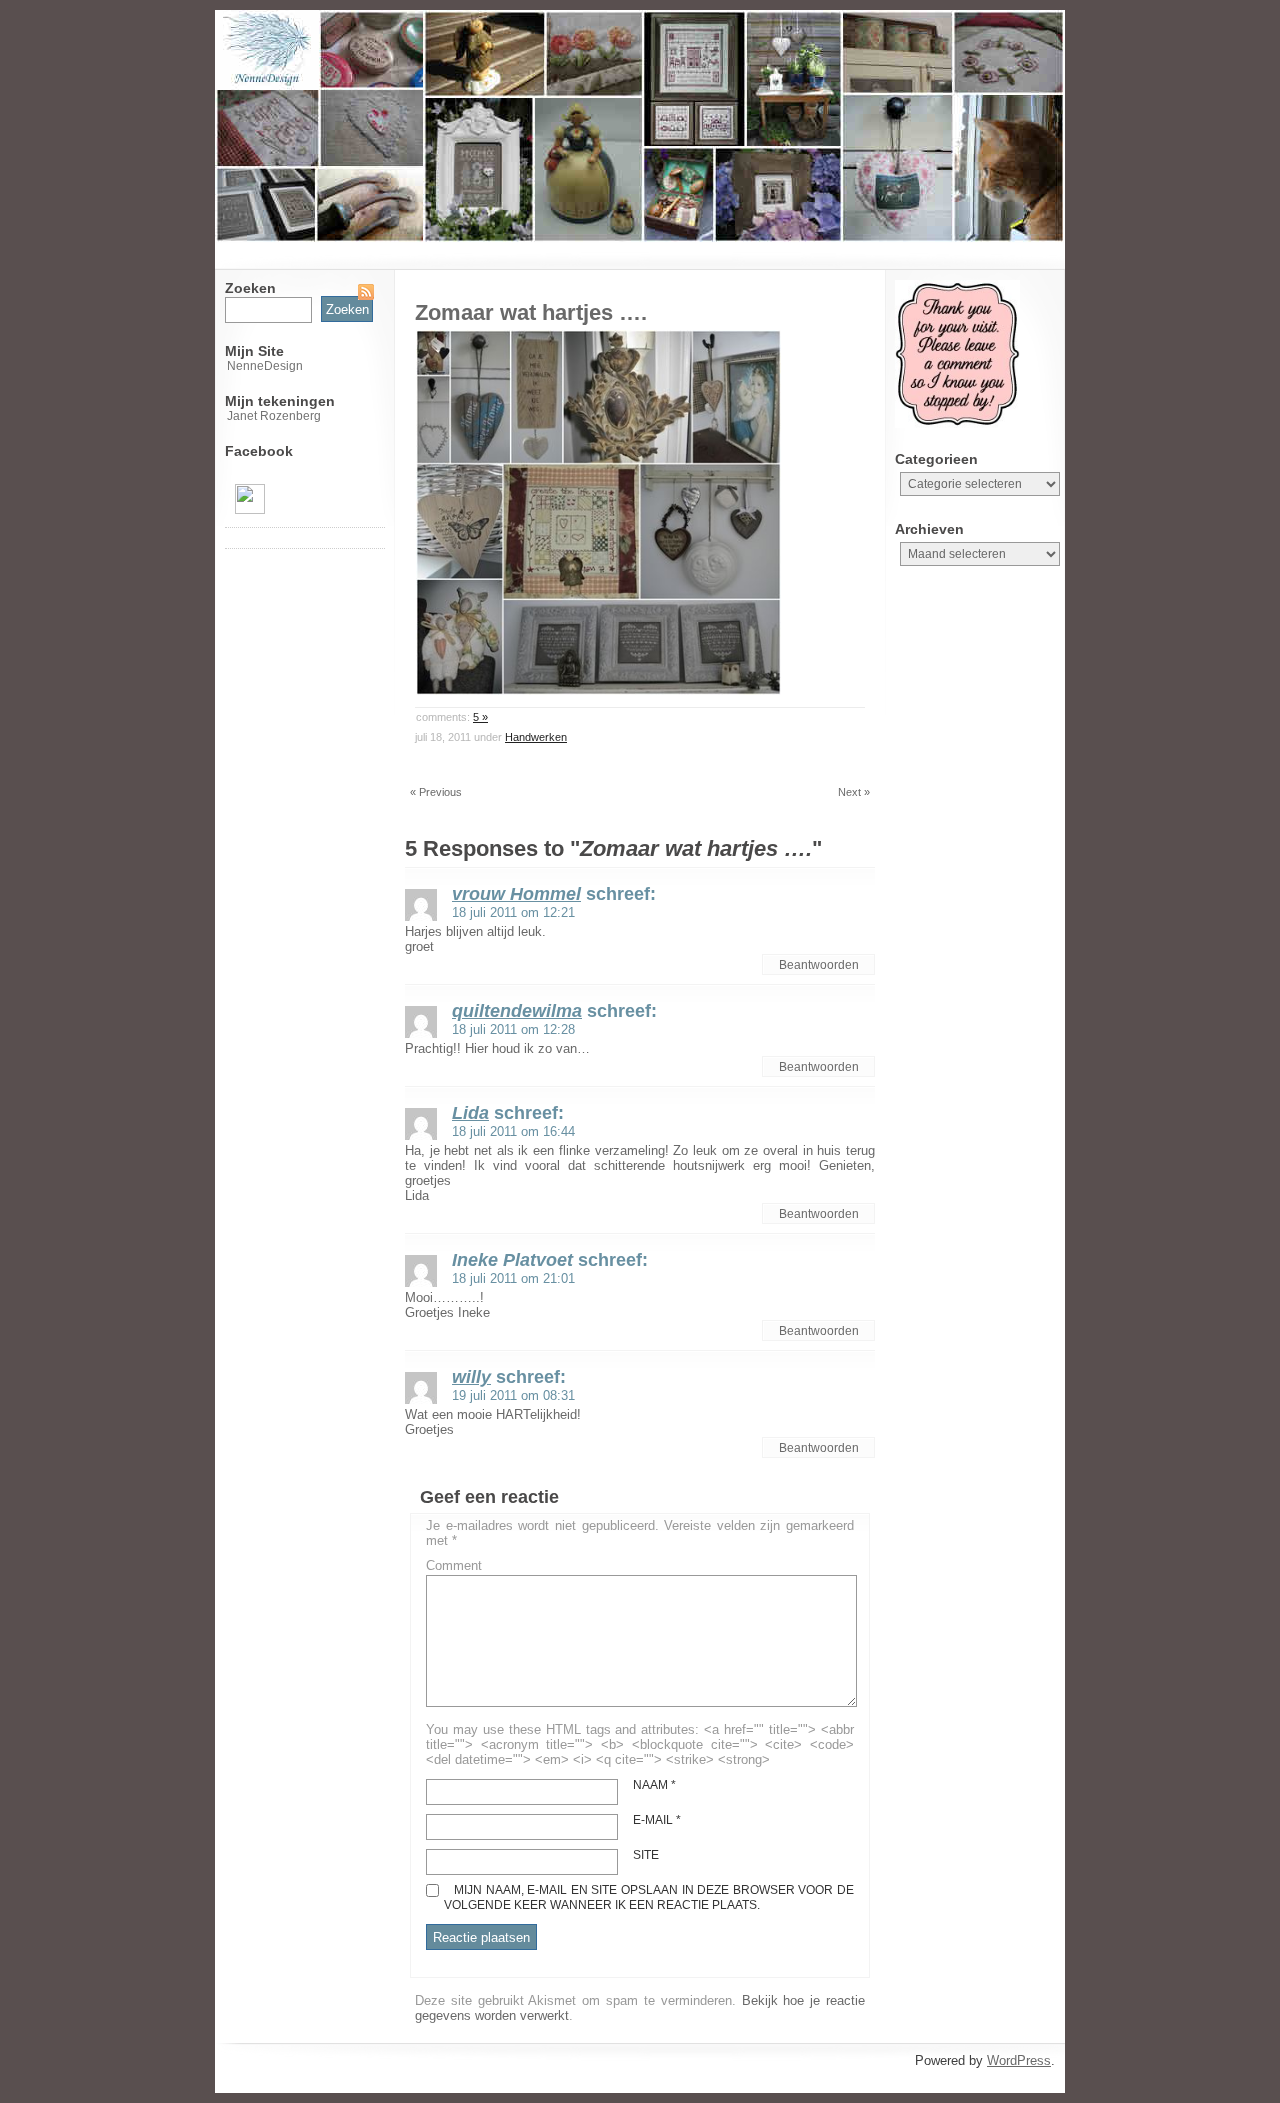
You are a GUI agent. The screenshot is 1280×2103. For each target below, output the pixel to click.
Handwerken (536, 737)
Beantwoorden (819, 965)
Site (646, 1855)
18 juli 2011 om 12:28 (513, 1029)
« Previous (436, 792)
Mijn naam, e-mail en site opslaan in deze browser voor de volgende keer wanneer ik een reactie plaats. (649, 1897)
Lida (470, 1113)
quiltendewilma (517, 1011)
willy (471, 1377)
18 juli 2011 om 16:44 (513, 1131)
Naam (654, 1785)
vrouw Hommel (516, 894)
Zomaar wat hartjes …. (531, 312)
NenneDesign (265, 366)
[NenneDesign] (250, 510)
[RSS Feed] (366, 292)
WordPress (1019, 2060)
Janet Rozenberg (274, 416)
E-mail (657, 1820)
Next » (854, 792)
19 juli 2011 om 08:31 (513, 1395)
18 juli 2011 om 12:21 (513, 912)
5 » (480, 717)
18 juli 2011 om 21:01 (513, 1278)
